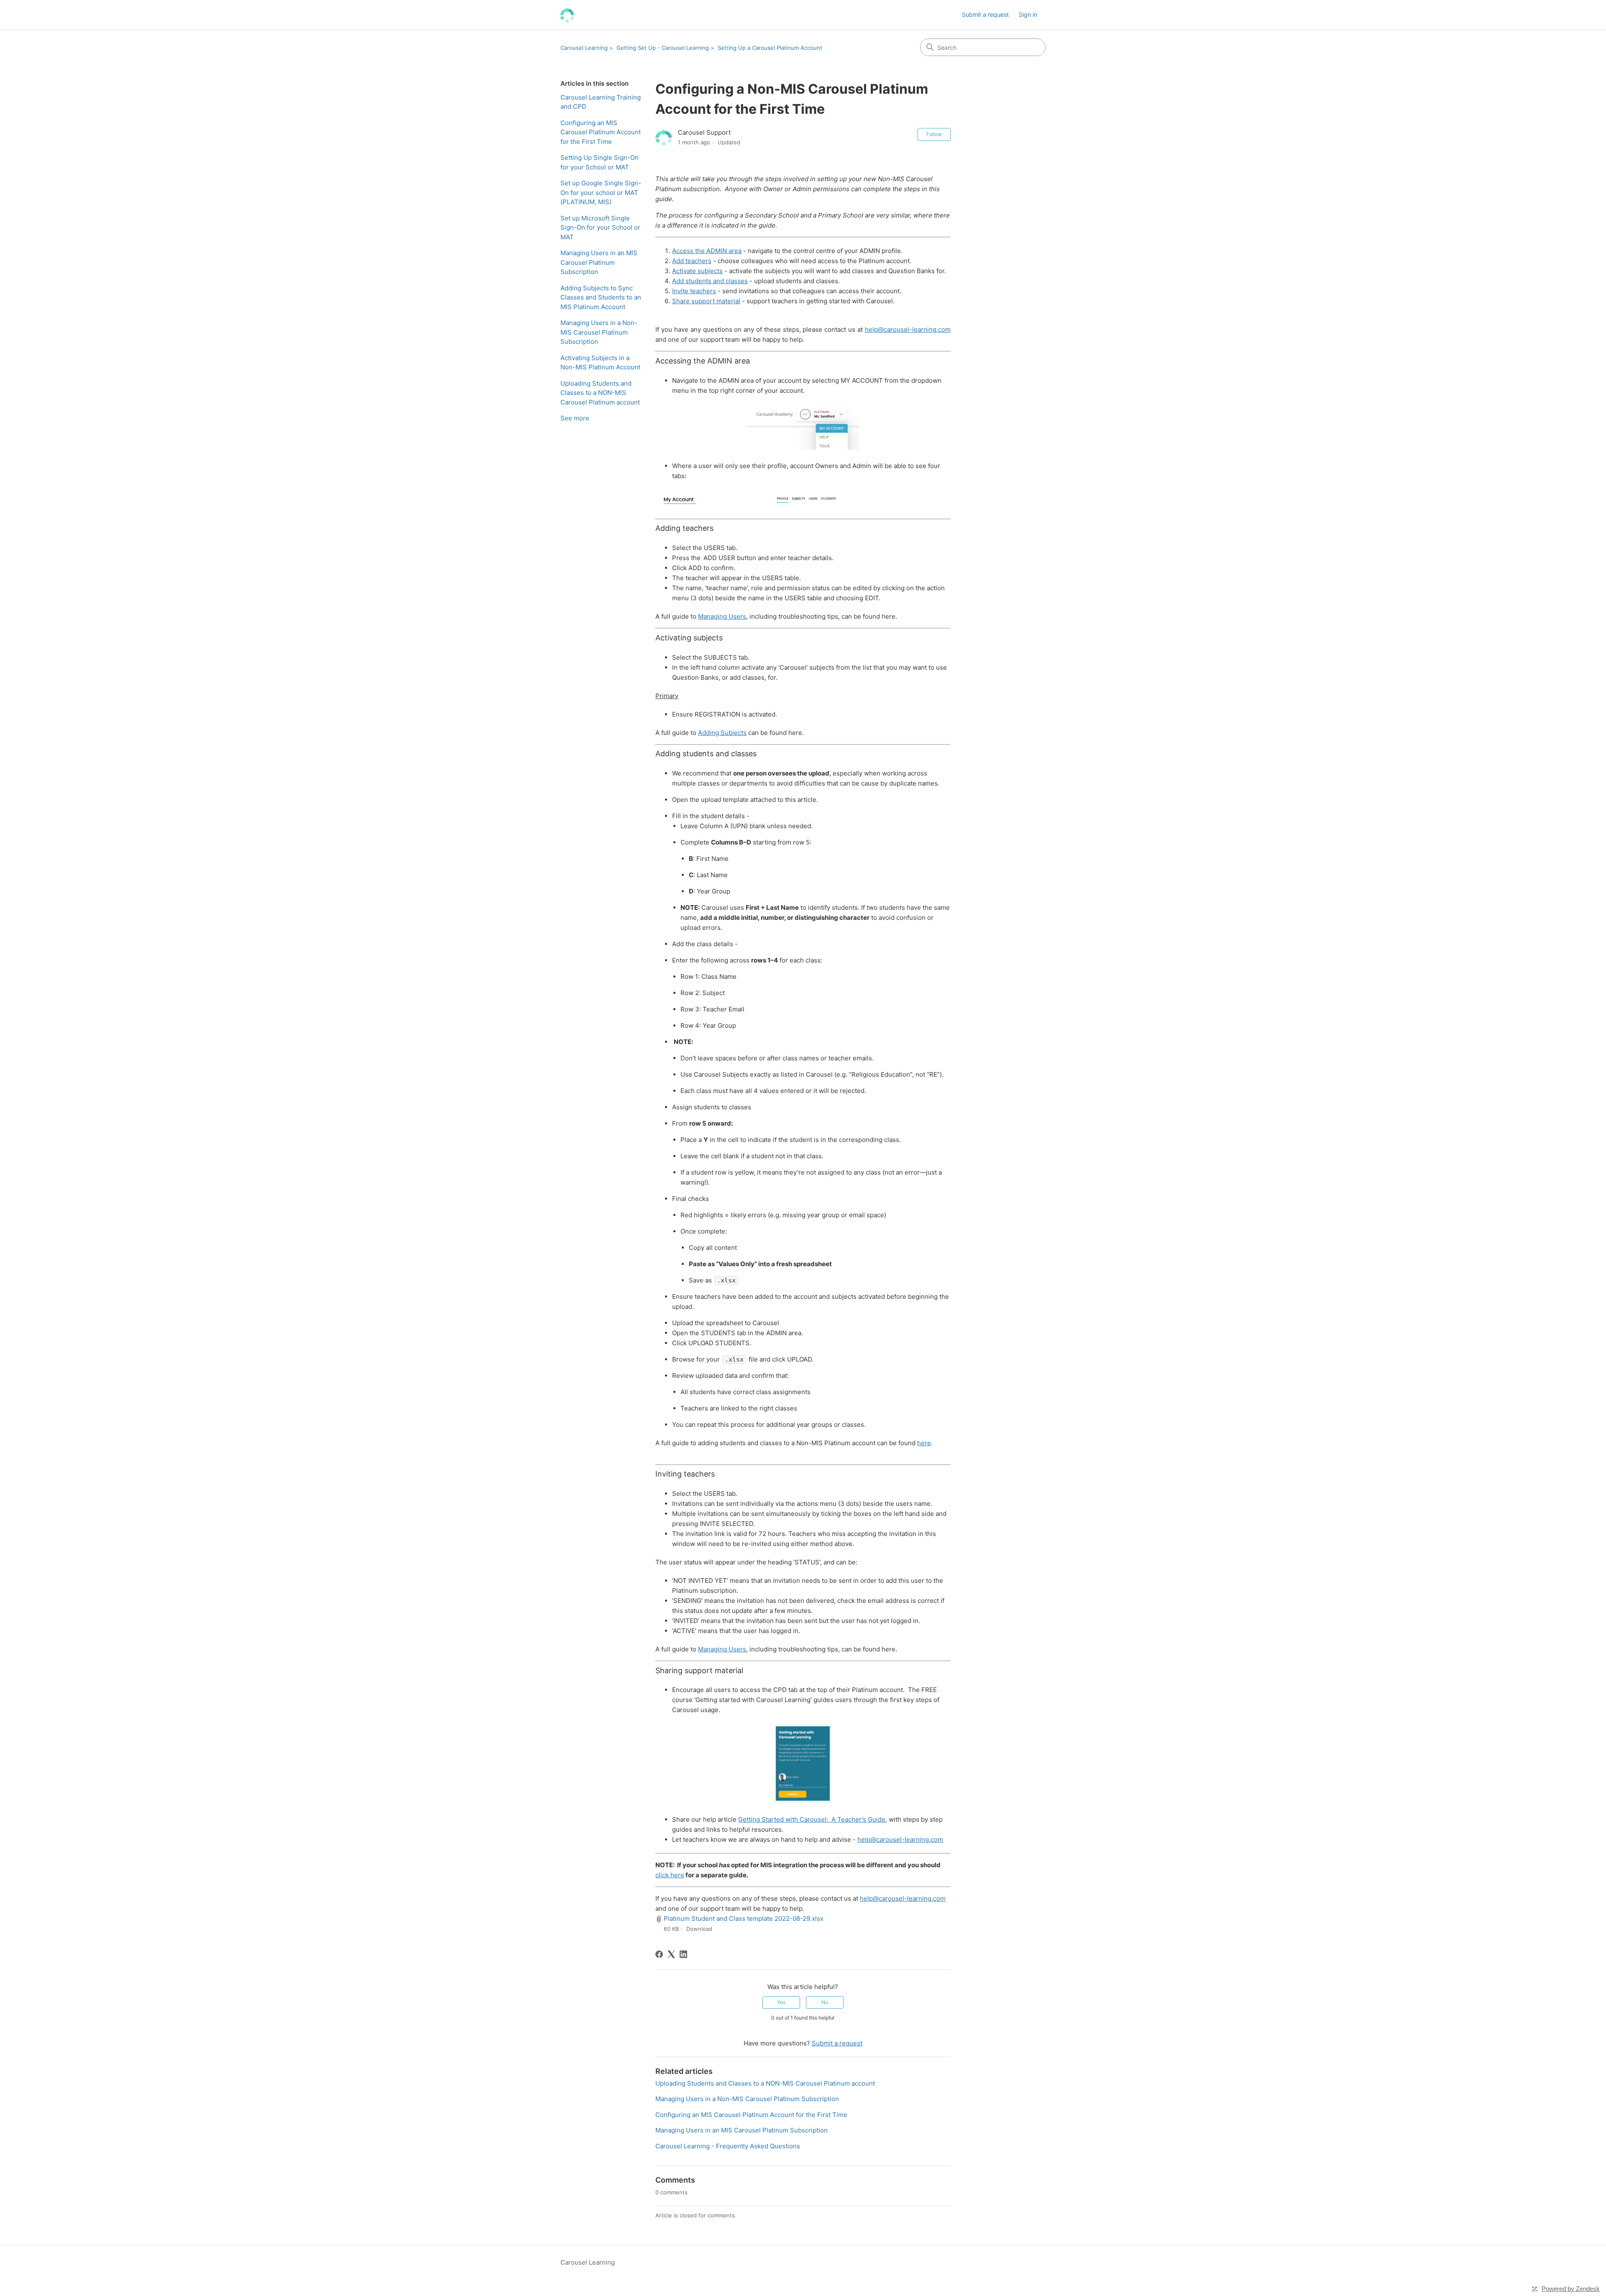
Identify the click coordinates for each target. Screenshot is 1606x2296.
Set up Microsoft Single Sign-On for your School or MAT (600, 228)
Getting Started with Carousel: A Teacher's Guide (812, 1819)
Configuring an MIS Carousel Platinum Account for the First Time (601, 132)
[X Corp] (671, 1954)
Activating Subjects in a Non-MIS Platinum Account (600, 363)
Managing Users (722, 616)
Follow (934, 134)
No (825, 2002)
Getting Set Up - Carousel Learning (663, 48)
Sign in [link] (1028, 14)
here (924, 1443)
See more (575, 418)
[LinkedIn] (683, 1954)
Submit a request (985, 14)
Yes (781, 2002)
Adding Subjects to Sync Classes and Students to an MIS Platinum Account (601, 297)
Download (699, 1929)
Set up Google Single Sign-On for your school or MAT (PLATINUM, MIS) (601, 192)
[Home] (567, 15)
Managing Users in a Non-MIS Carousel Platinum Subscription (599, 332)
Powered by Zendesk (1571, 2289)
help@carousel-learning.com (900, 1839)
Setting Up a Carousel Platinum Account (770, 48)
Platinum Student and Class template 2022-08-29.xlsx (744, 1918)
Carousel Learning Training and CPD (601, 102)
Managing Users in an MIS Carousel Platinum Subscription (599, 262)
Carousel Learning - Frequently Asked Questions (728, 2146)
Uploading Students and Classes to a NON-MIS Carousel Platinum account (600, 393)
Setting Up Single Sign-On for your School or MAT (600, 162)
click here (670, 1875)
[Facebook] (659, 1954)
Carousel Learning (584, 48)
